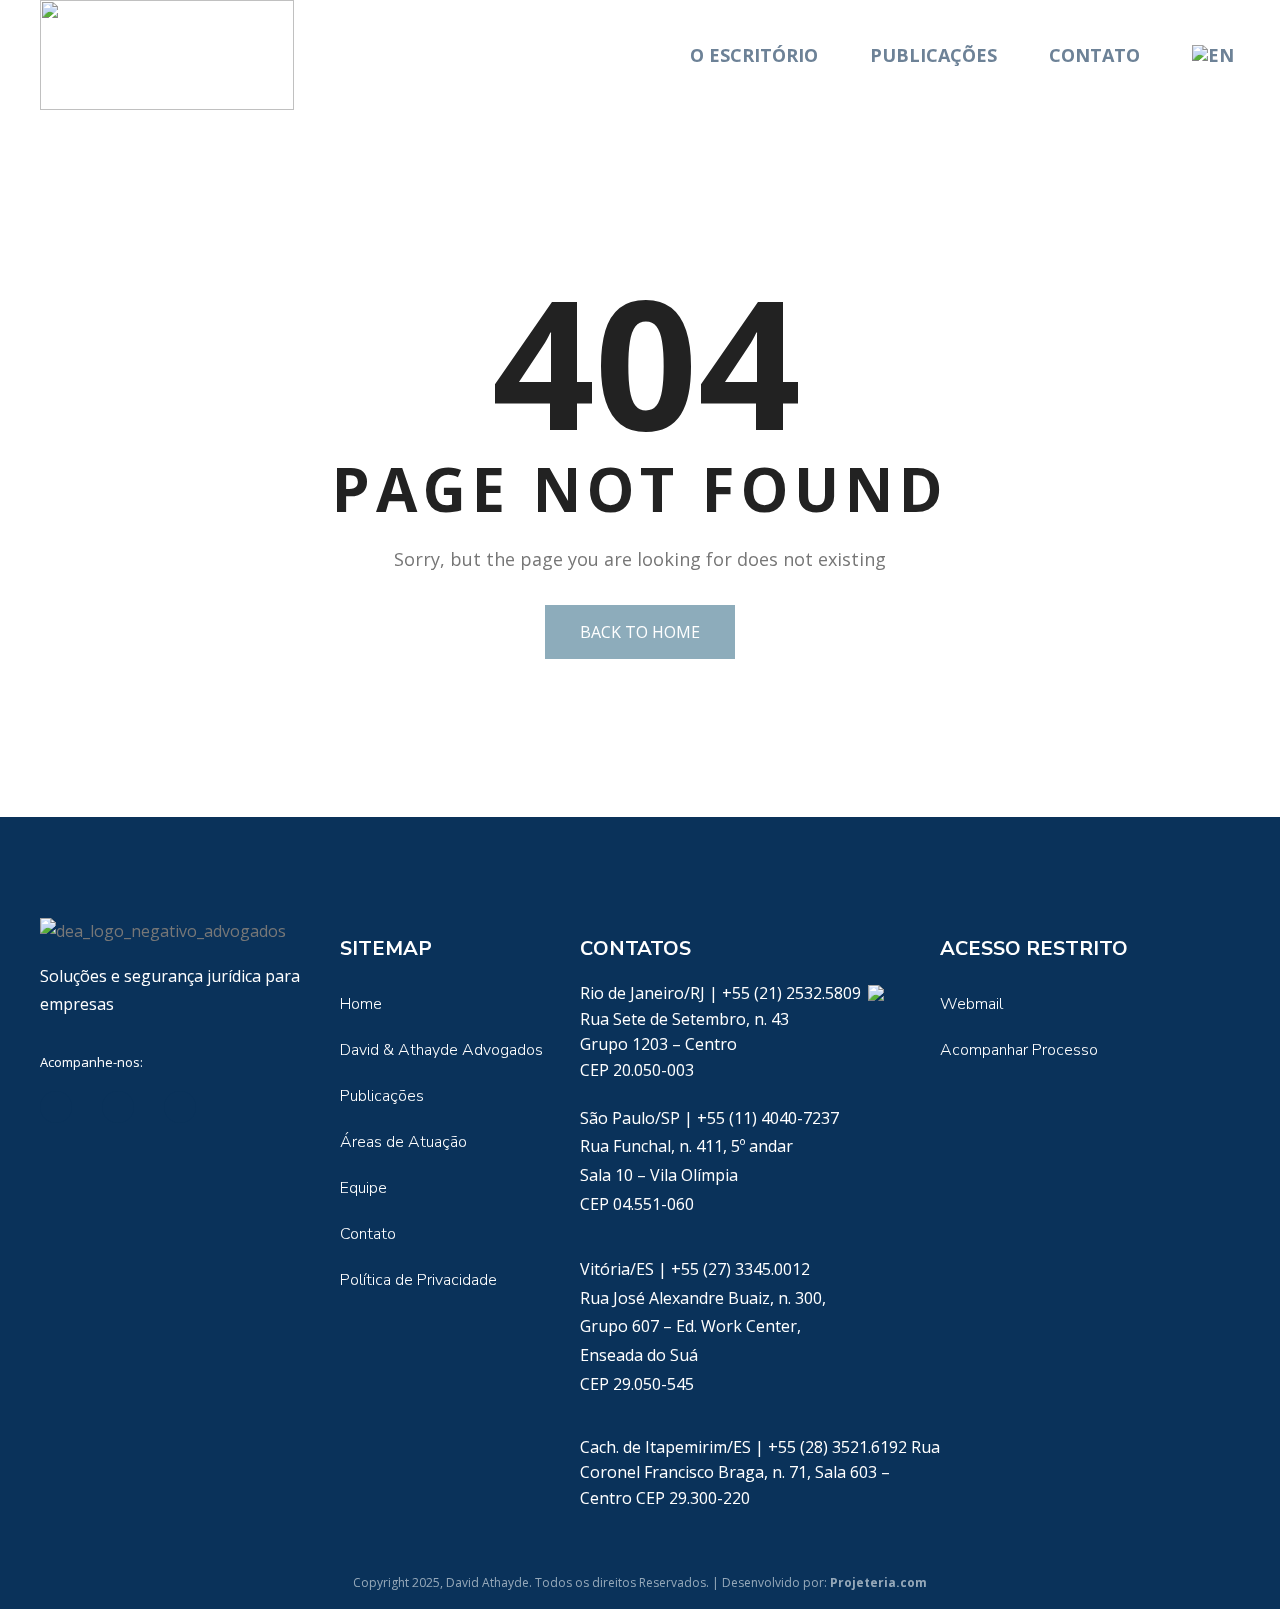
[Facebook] (118, 1107)
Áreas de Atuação (403, 1142)
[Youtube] (180, 1107)
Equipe (363, 1188)
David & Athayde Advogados (441, 1050)
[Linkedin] (56, 1107)
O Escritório (754, 55)
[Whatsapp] (875, 993)
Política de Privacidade (418, 1280)
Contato (1094, 55)
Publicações (933, 55)
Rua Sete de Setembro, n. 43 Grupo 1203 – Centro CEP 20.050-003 (684, 1044)
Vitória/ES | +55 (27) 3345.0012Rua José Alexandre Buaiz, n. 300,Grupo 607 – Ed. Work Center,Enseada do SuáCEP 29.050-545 (703, 1326)
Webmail (971, 1004)
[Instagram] (242, 1107)
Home (361, 1004)
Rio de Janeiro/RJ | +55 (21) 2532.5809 (722, 993)
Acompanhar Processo (1019, 1050)
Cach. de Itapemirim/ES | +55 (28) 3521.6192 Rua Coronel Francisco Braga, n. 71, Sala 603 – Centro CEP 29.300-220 (760, 1472)
